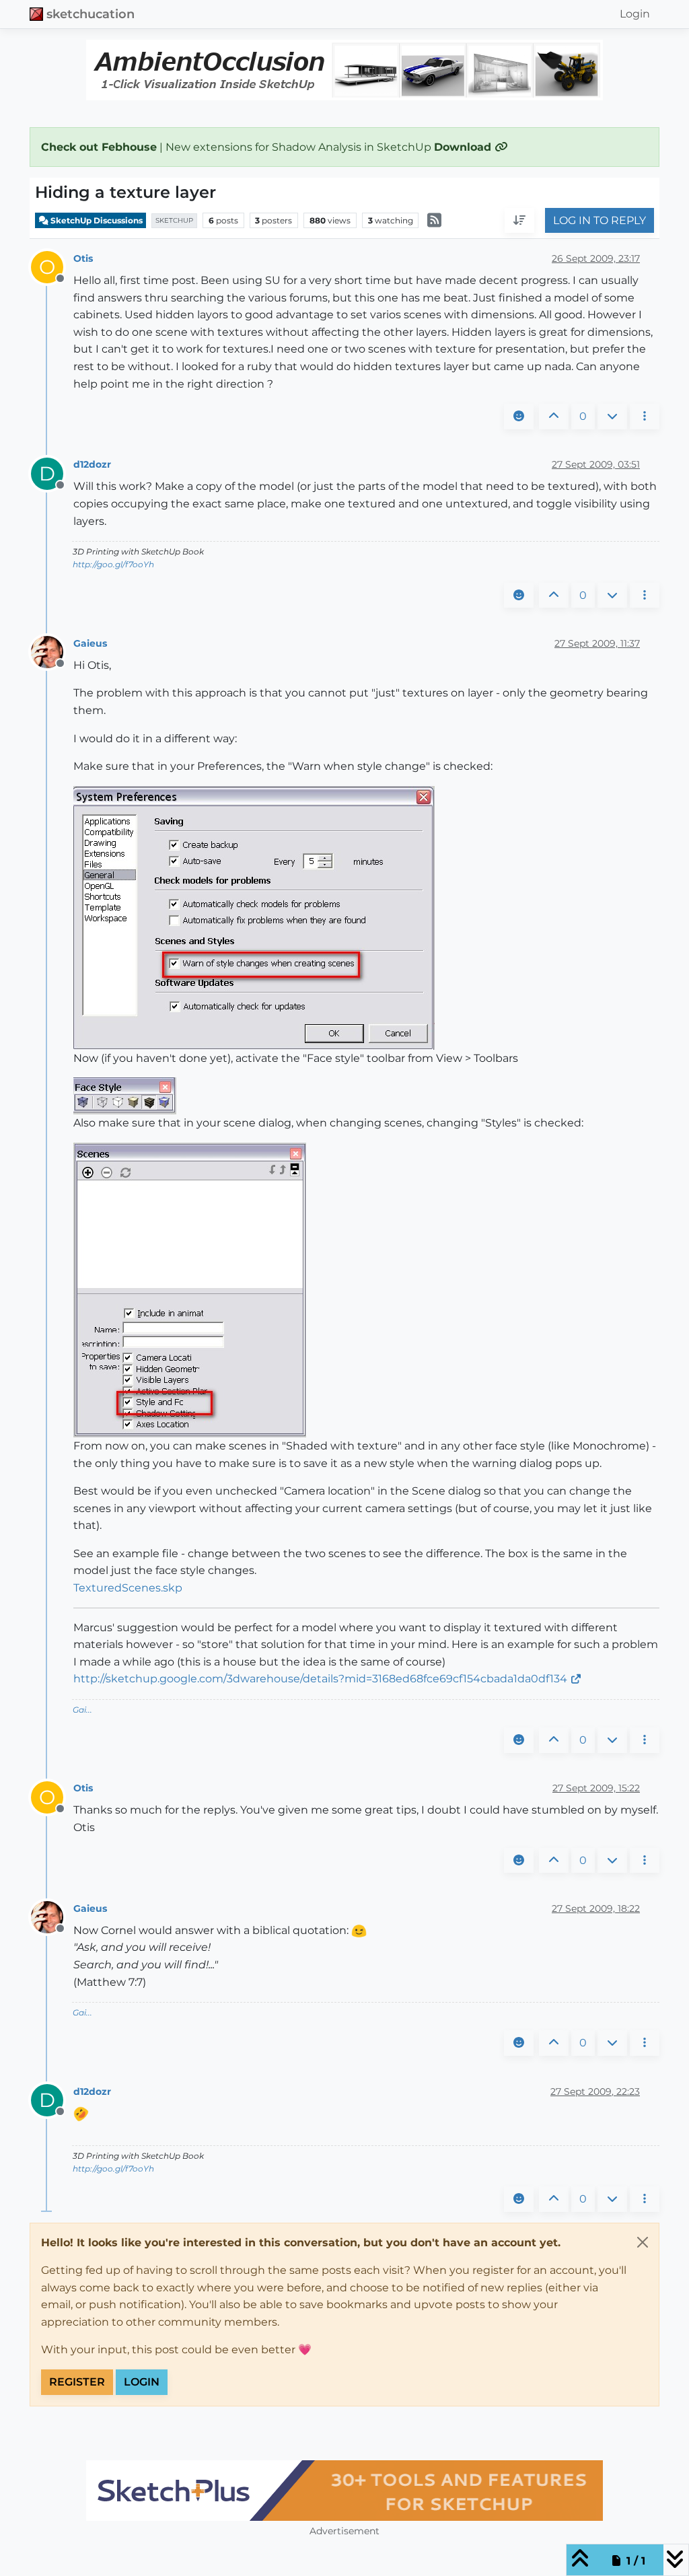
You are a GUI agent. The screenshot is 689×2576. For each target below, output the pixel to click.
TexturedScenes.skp (128, 1588)
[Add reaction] (519, 417)
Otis (83, 258)
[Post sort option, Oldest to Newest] (519, 221)
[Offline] (52, 651)
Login (142, 2382)
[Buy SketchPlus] (344, 2491)
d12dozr (92, 464)
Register (77, 2382)
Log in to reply (600, 220)
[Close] (643, 2242)
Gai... (82, 1710)
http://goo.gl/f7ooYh (113, 564)
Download (464, 147)
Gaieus (90, 643)
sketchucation (90, 14)
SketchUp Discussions (96, 220)
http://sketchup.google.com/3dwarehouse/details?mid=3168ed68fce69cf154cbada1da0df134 (320, 1679)
